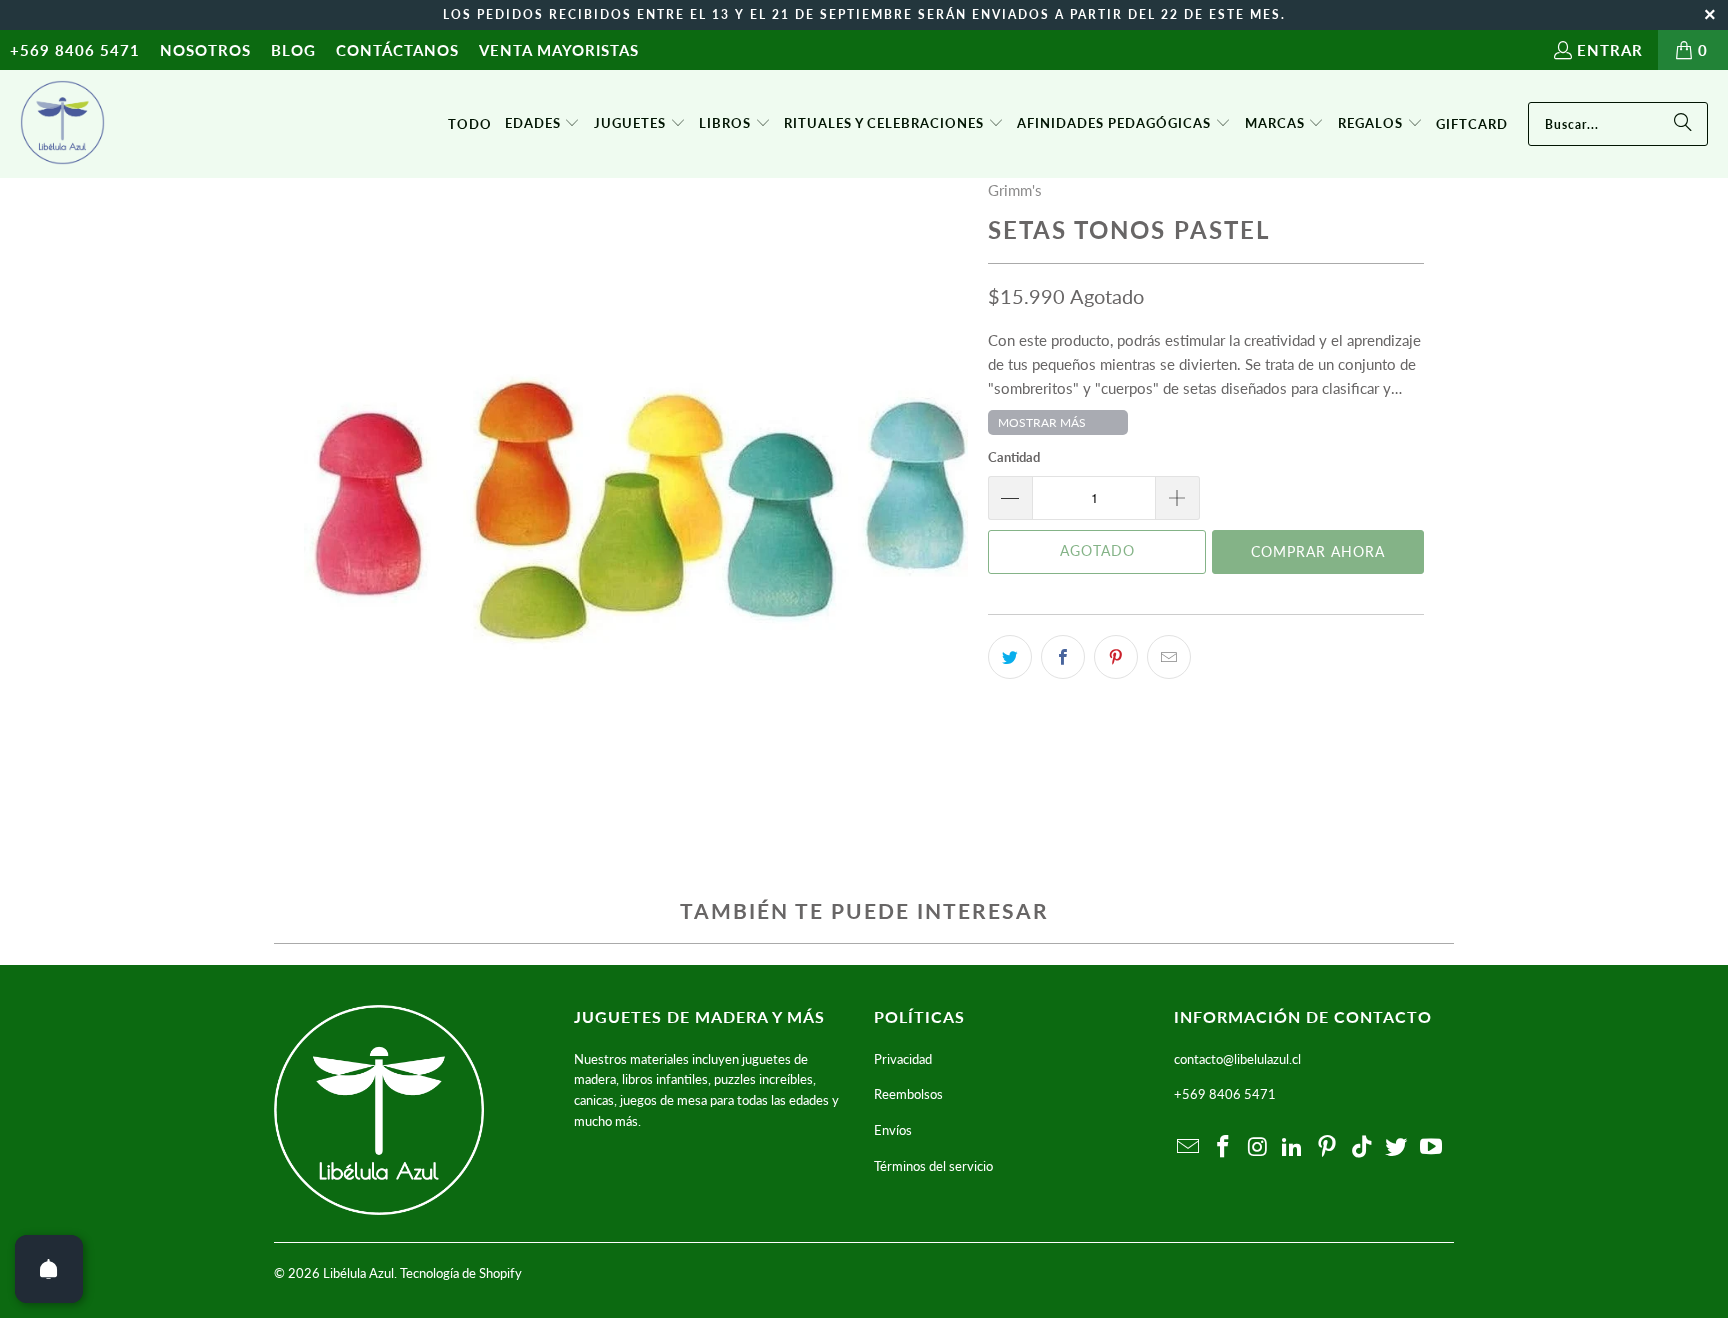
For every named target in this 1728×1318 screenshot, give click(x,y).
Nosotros (205, 50)
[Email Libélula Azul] (1189, 1147)
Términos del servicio (933, 1166)
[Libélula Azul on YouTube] (1432, 1147)
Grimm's (1015, 190)
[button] (543, 124)
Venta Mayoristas (559, 50)
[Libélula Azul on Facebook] (1224, 1147)
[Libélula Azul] (62, 124)
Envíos (893, 1130)
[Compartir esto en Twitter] (1010, 657)
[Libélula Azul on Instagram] (1258, 1147)
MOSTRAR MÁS (1042, 422)
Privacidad (903, 1059)
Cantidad (1014, 457)
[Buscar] (1683, 124)
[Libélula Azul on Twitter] (1397, 1147)
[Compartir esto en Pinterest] (1116, 657)
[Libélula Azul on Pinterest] (1328, 1147)
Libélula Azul (358, 1273)
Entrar (1610, 50)
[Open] (49, 1269)
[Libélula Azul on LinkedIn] (1293, 1147)
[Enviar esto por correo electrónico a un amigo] (1169, 657)
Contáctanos (397, 50)
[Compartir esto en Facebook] (1063, 657)
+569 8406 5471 (75, 50)
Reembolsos (908, 1094)
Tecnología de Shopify (461, 1273)
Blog (293, 50)
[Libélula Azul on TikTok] (1362, 1147)
